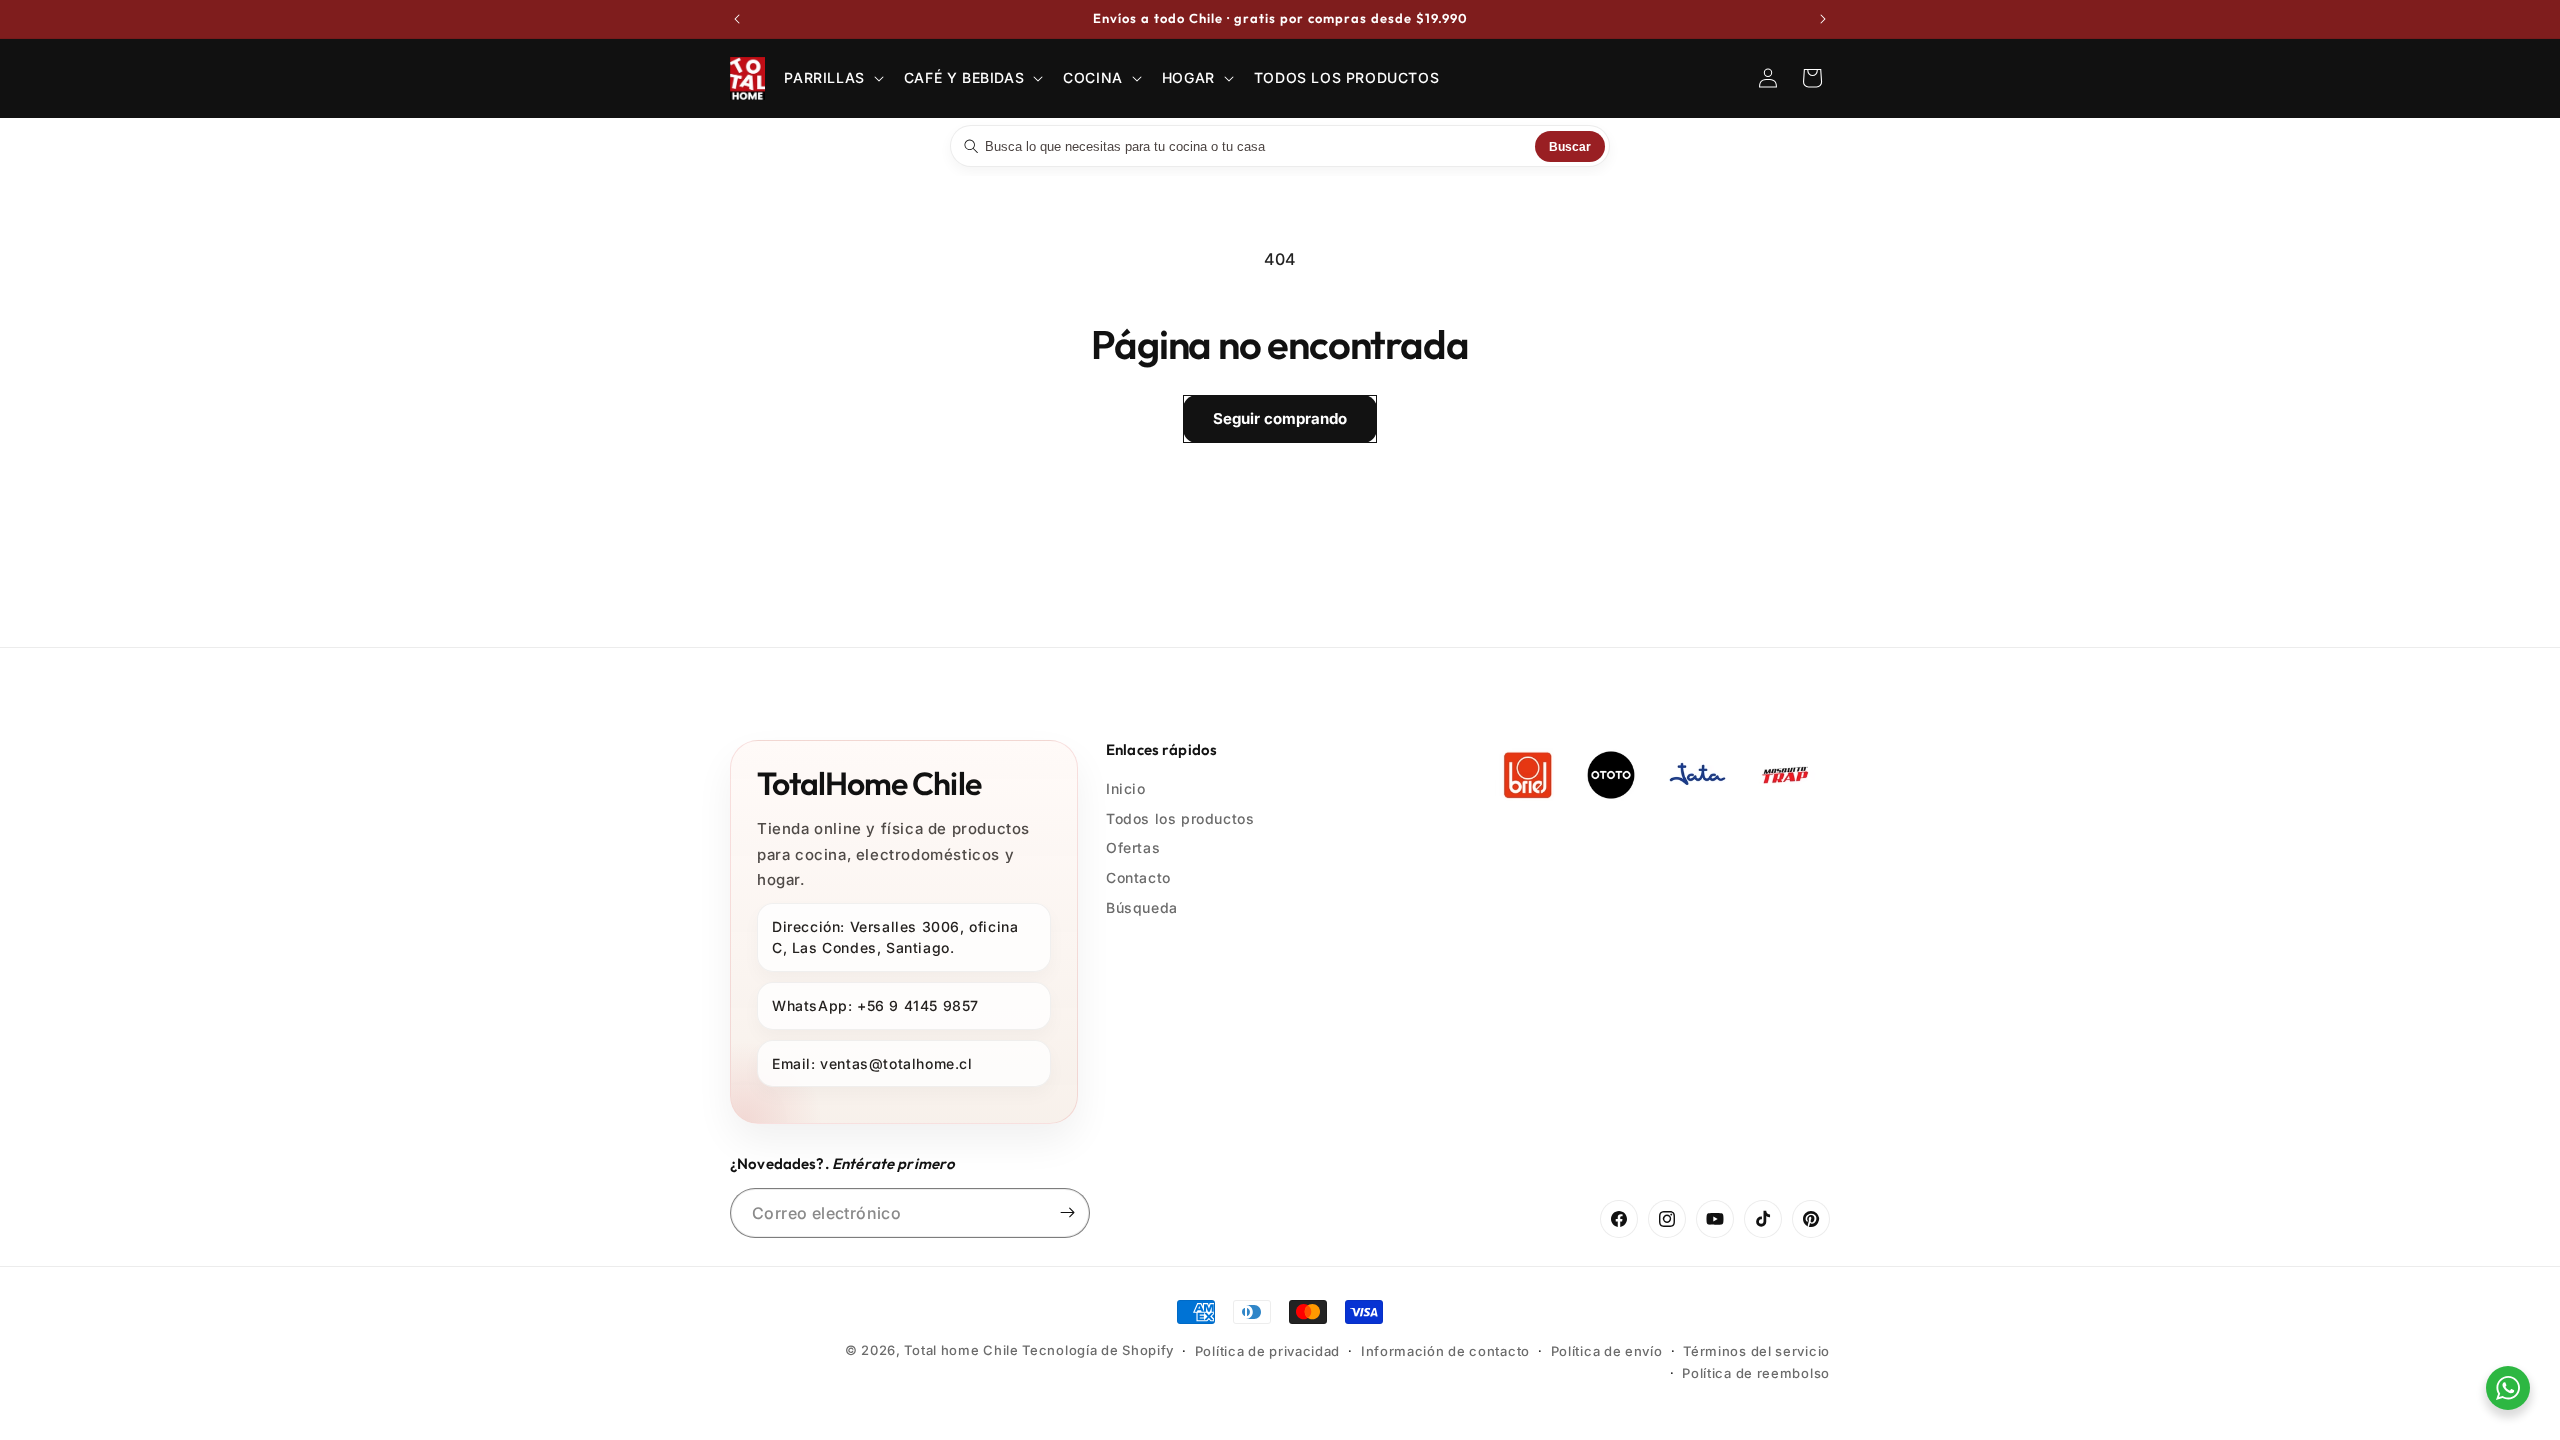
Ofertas (1133, 847)
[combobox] (1257, 146)
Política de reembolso (1756, 1373)
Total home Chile (961, 1350)
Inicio (1126, 788)
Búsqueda (1142, 907)
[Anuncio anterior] (737, 19)
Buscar (1570, 146)
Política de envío (1607, 1351)
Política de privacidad (1267, 1351)
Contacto (1138, 877)
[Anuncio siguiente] (1823, 19)
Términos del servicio (1756, 1351)
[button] (831, 78)
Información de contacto (1445, 1351)
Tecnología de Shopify (1098, 1350)
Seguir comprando (1280, 418)
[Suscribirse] (1067, 1213)
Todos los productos (1180, 818)
